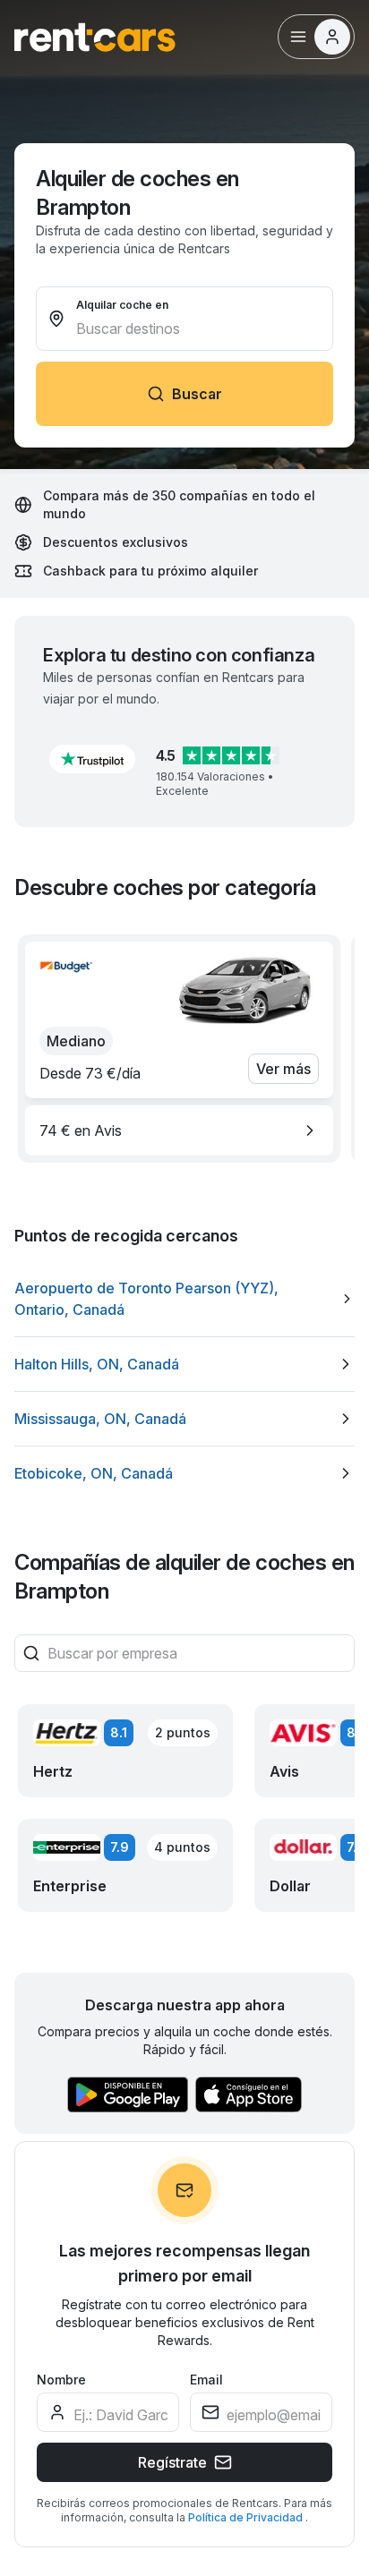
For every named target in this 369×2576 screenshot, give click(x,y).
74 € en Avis (81, 1130)
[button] (92, 759)
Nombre (61, 2380)
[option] (179, 1130)
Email (206, 2380)
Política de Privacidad (247, 2517)
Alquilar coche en (122, 305)
